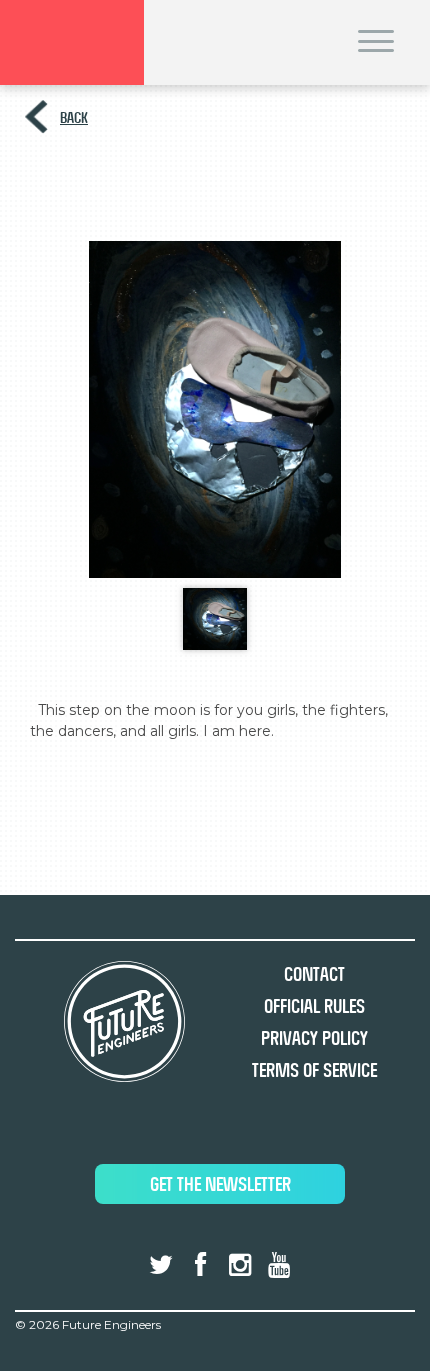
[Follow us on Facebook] (200, 1265)
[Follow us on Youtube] (279, 1265)
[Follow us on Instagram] (240, 1265)
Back (74, 117)
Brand (72, 42)
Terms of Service (314, 1070)
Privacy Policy (314, 1038)
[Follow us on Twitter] (161, 1265)
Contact (314, 974)
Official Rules (314, 1006)
